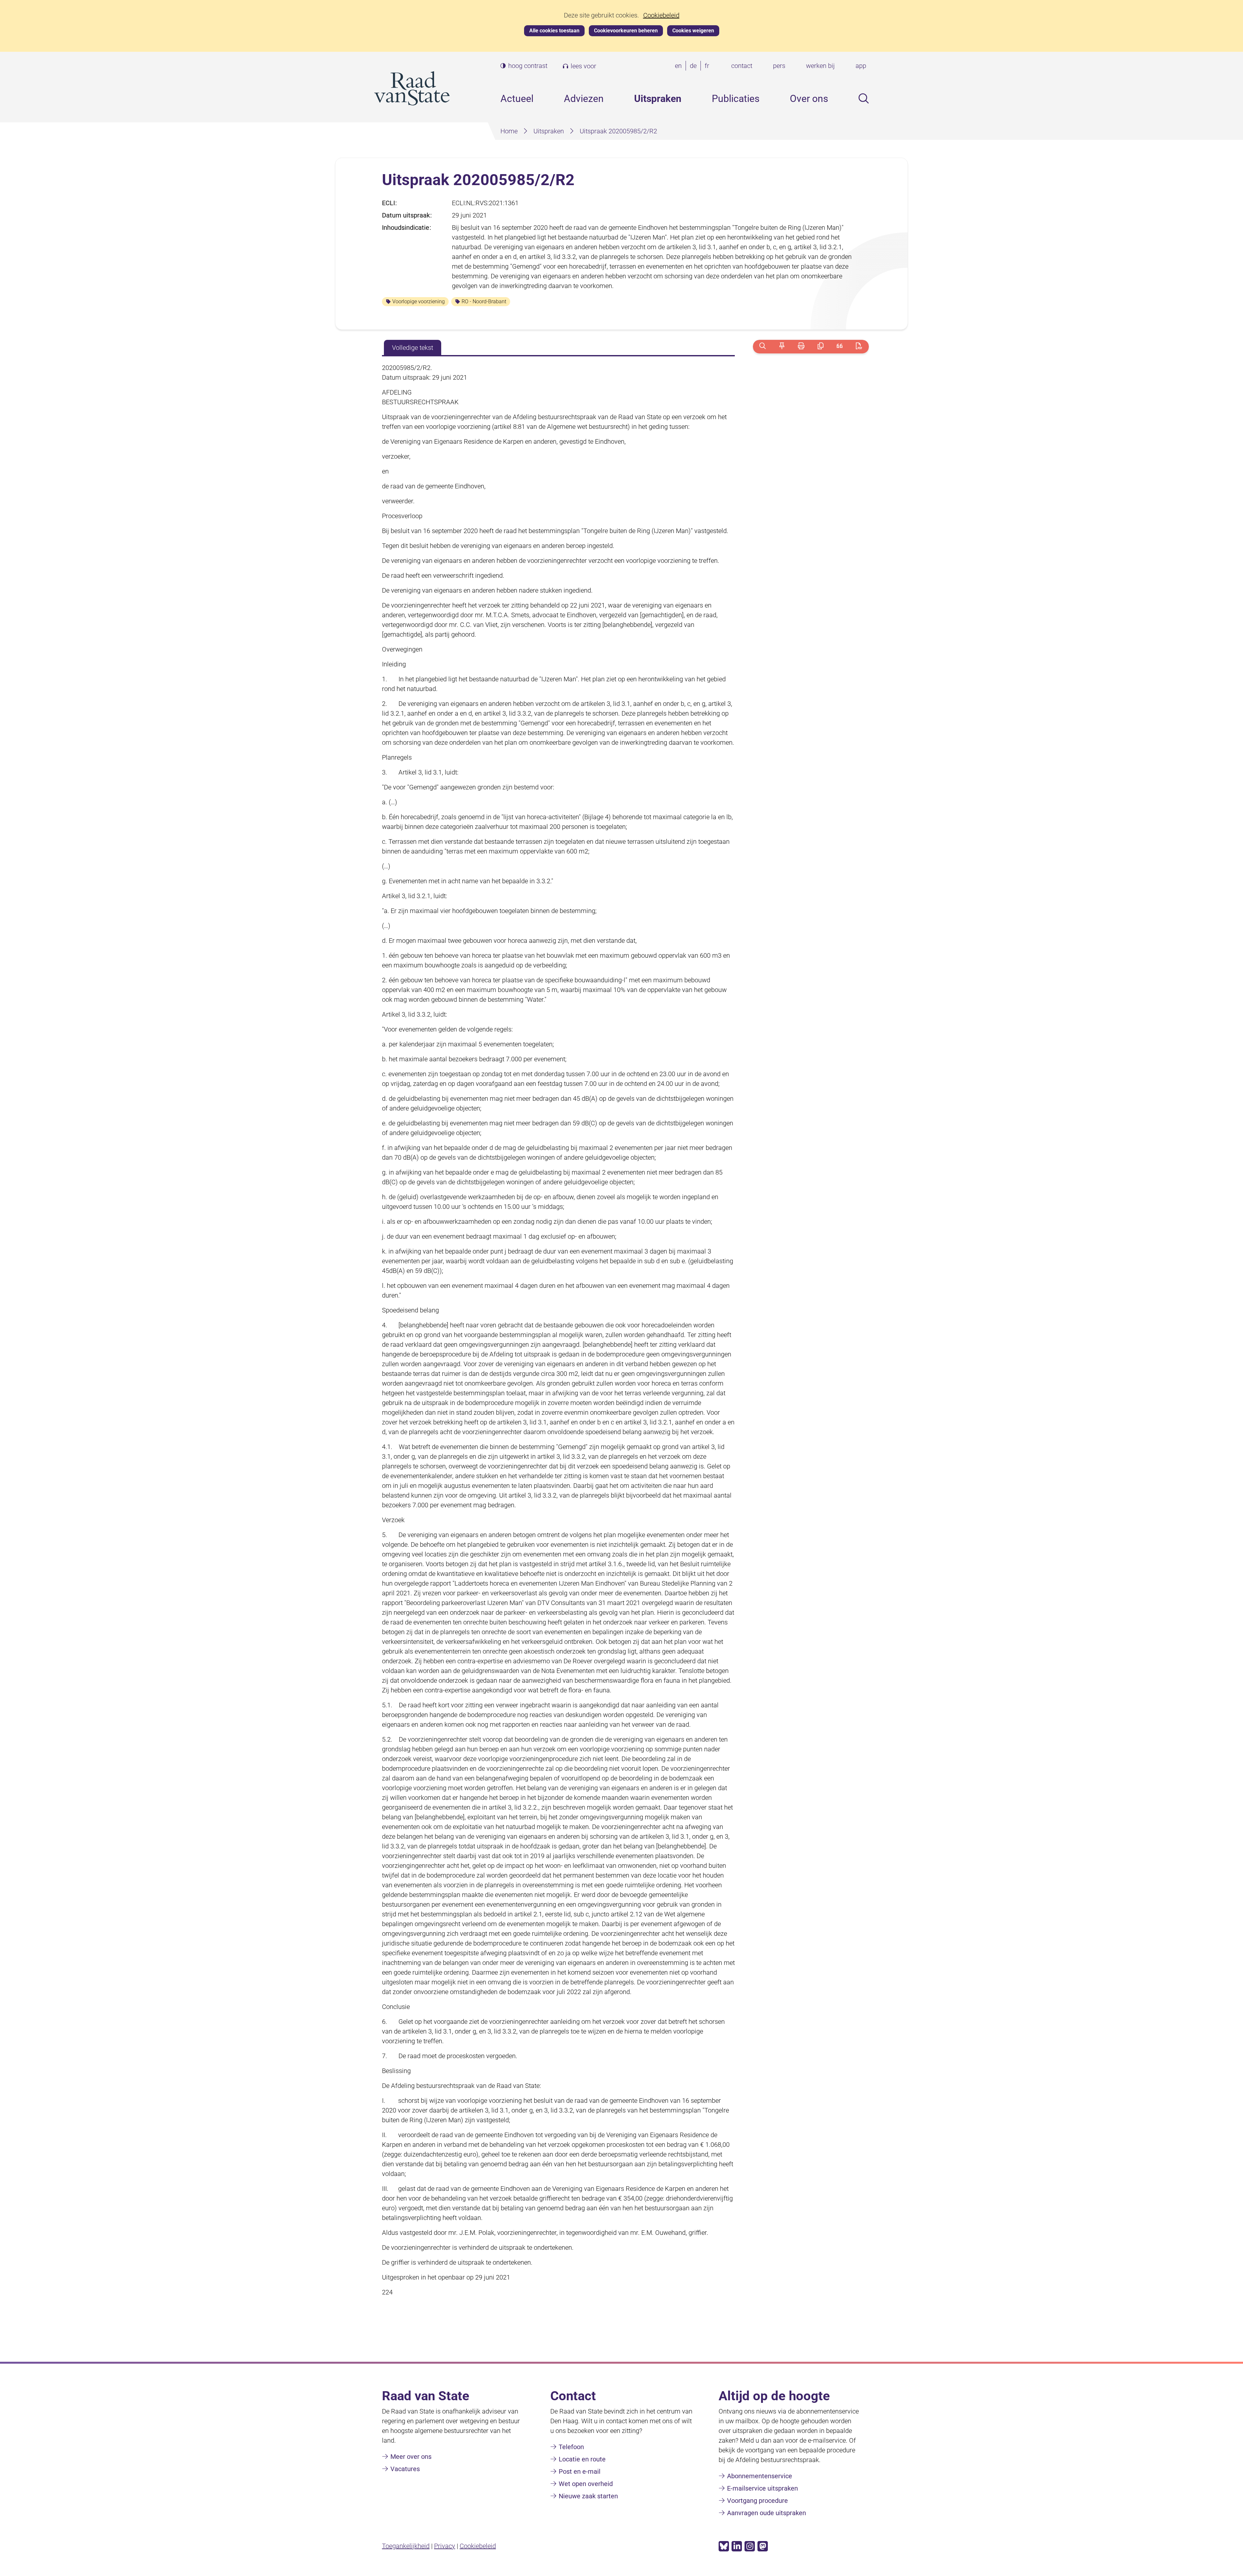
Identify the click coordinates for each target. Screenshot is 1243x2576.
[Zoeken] (762, 346)
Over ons (809, 99)
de (694, 66)
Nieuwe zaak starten (588, 2496)
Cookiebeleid (661, 15)
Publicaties (736, 99)
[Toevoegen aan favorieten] (782, 346)
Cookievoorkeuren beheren (626, 31)
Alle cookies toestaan (554, 31)
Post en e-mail (580, 2471)
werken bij (820, 66)
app (861, 66)
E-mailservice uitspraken (762, 2488)
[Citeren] (840, 346)
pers (779, 66)
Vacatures (405, 2469)
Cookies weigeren (693, 31)
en (680, 66)
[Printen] (801, 346)
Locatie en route (582, 2459)
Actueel (517, 99)
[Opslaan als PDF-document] (859, 346)
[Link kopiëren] (820, 346)
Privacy (445, 2546)
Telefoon (571, 2447)
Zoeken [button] (864, 98)
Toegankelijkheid (406, 2546)
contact (742, 66)
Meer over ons (411, 2457)
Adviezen (584, 99)
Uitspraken (658, 99)
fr (708, 66)
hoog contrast (528, 66)
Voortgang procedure (757, 2501)
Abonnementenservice (760, 2476)
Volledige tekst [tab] (413, 348)
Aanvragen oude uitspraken (767, 2513)
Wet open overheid (586, 2484)
